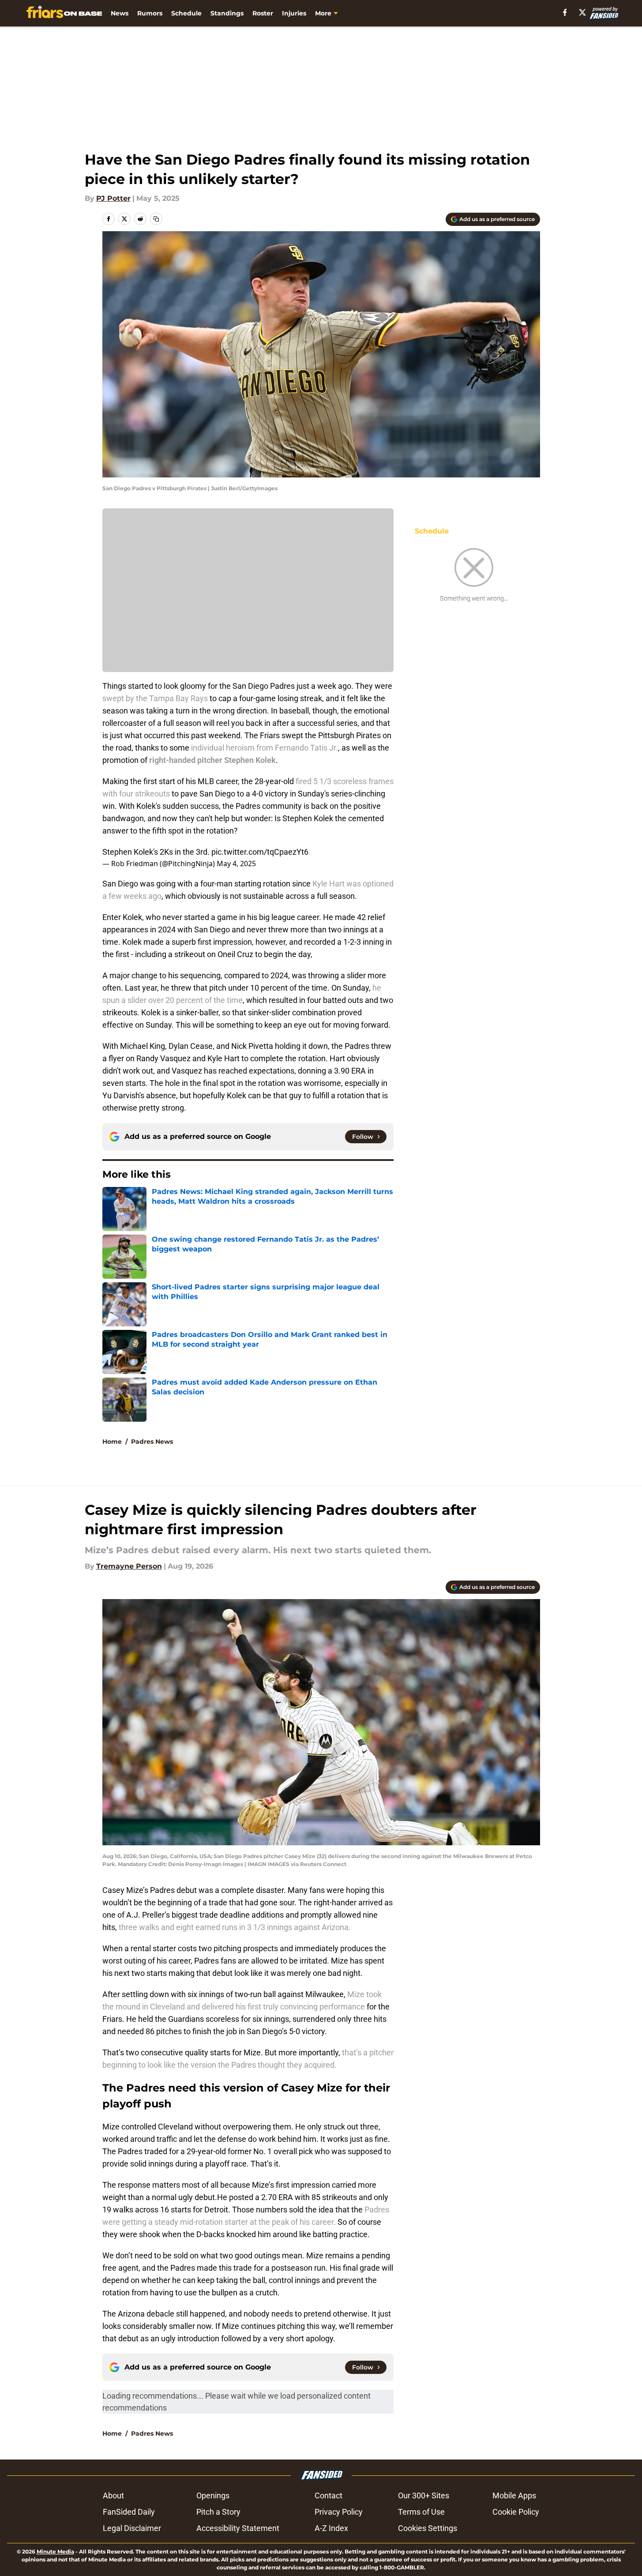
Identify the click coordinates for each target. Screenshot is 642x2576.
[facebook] (565, 12)
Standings (227, 13)
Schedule (186, 13)
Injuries (294, 13)
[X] (582, 12)
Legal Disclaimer (132, 2528)
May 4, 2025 (236, 864)
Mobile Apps (514, 2495)
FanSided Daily (129, 2512)
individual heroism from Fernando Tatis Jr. (265, 748)
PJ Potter (113, 198)
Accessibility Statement (238, 2528)
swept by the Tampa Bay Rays (155, 698)
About (113, 2495)
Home (112, 1442)
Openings (213, 2495)
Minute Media (55, 2552)
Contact (329, 2495)
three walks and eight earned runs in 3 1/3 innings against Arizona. (236, 1927)
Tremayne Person (129, 1566)
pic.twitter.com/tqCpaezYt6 (260, 852)
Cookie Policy (516, 2512)
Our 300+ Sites (424, 2495)
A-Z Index (331, 2528)
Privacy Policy (339, 2512)
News (120, 13)
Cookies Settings (428, 2528)
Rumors (150, 13)
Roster (263, 13)
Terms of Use (421, 2512)
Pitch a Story (218, 2512)
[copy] (156, 219)
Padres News (152, 1442)
